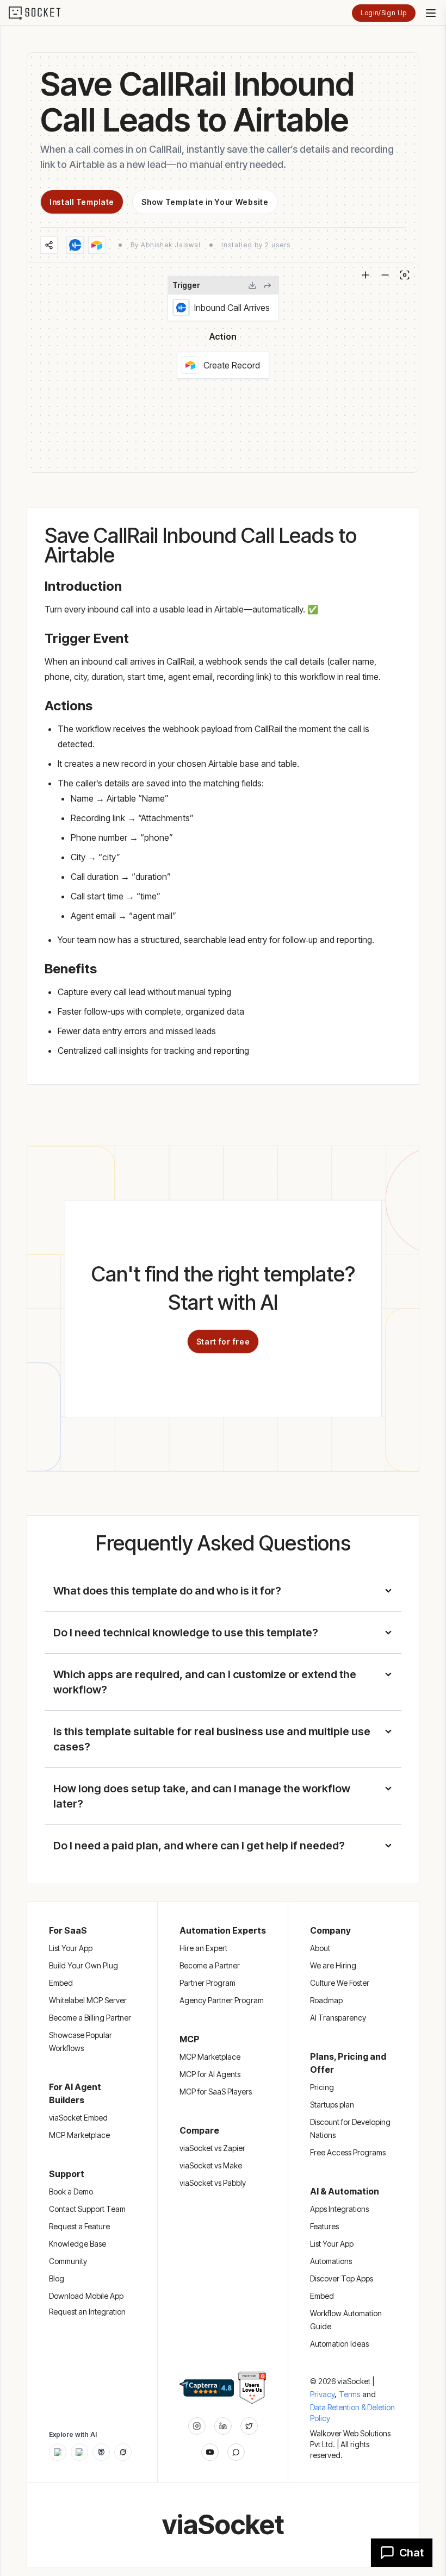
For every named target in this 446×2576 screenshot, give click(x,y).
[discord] (236, 2452)
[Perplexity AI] (101, 2452)
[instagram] (197, 2426)
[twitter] (249, 2426)
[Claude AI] (79, 2452)
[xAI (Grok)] (123, 2452)
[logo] (41, 13)
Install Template (82, 202)
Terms (349, 2394)
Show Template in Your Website (205, 202)
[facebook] (223, 2426)
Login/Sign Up (384, 13)
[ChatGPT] (58, 2452)
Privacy (323, 2394)
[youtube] (210, 2452)
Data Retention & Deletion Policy (352, 2413)
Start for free (223, 1342)
